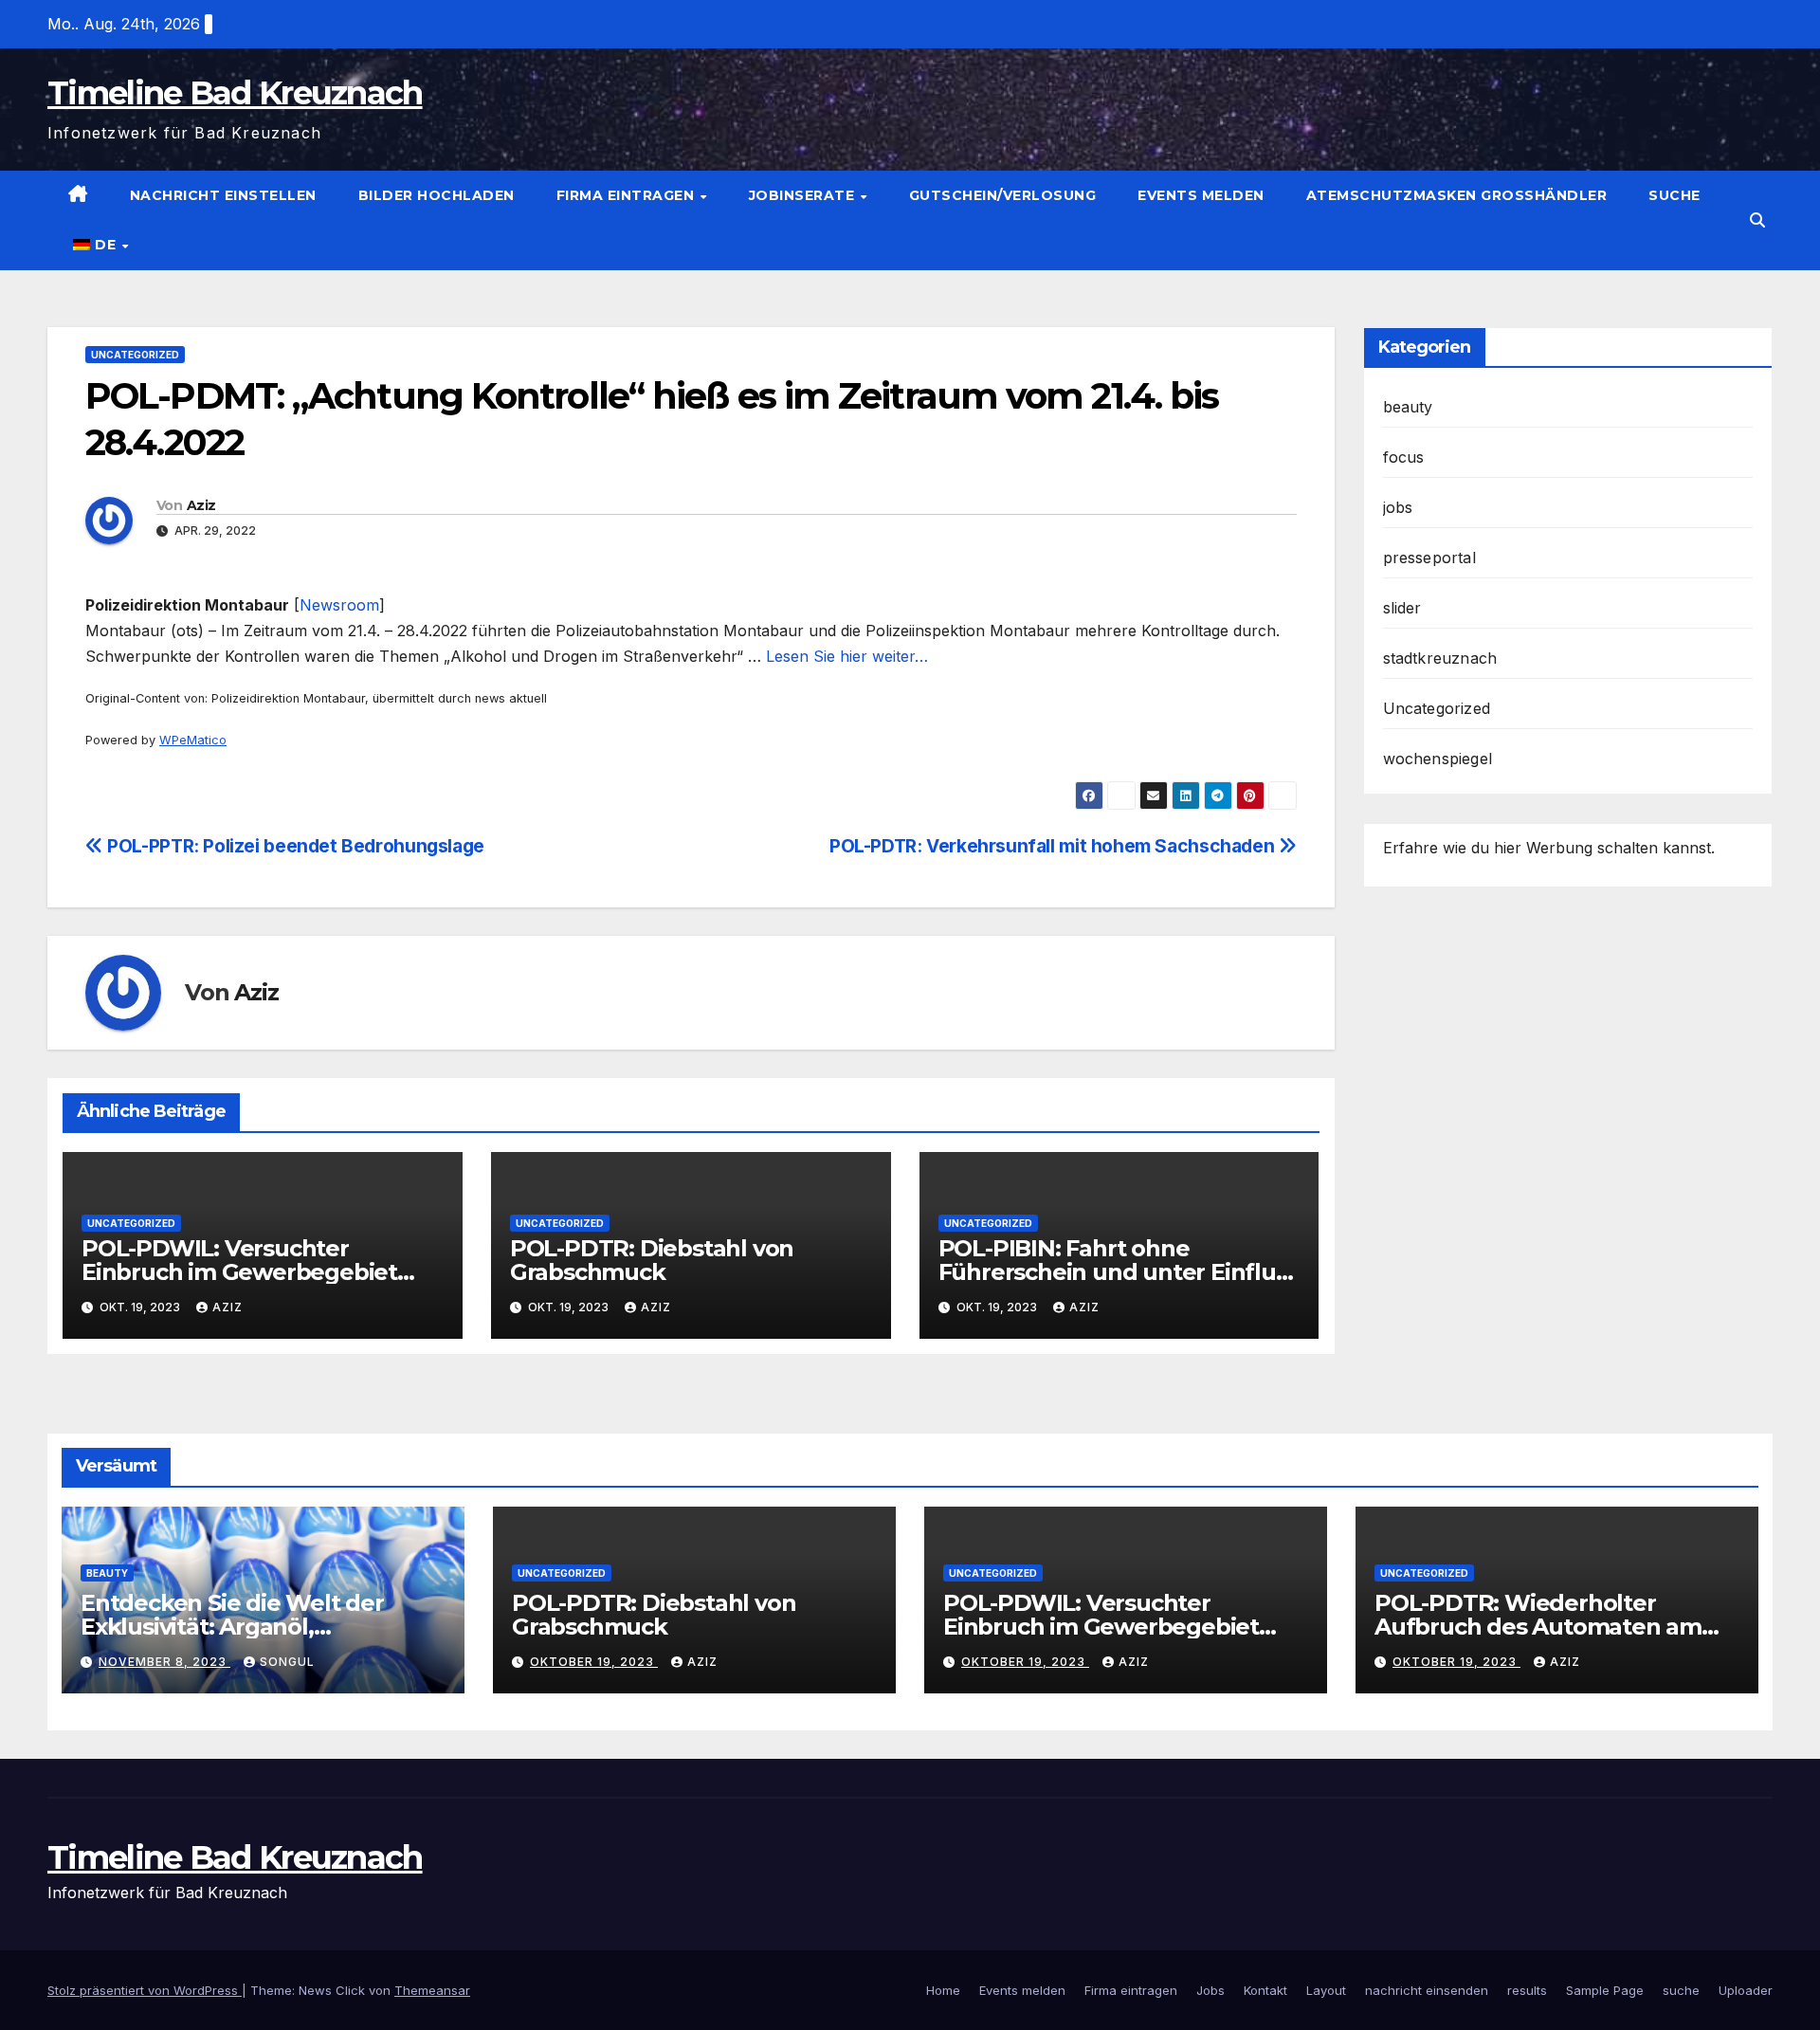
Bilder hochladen (437, 195)
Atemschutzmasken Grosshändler (1457, 195)
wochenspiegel (1438, 759)
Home (943, 1990)
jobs (1398, 507)
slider (1402, 608)
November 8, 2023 (164, 1662)
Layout (1326, 1990)
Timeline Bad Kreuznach (235, 93)
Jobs (1210, 1990)
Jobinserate (804, 195)
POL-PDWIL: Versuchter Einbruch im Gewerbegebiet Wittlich (239, 1272)
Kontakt (1265, 1990)
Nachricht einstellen (223, 195)
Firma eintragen (628, 195)
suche (1674, 195)
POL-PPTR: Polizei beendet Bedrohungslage (294, 846)
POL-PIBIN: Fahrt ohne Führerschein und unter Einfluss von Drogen (1119, 1272)
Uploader (1746, 1990)
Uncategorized (135, 355)
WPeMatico (193, 740)
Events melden (1201, 195)
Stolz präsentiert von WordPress (145, 1990)
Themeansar (432, 1990)
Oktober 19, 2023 (594, 1662)
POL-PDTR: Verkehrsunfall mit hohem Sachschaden (1054, 846)
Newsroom (339, 605)
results (1527, 1990)
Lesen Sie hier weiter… (847, 656)
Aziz (201, 505)
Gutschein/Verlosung (1003, 195)
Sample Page (1605, 1990)
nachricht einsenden (1427, 1990)
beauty (1408, 407)
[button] (1757, 220)
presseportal (1429, 558)
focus (1404, 457)
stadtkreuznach (1440, 658)
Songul (287, 1662)
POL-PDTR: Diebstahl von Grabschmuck (652, 1260)
